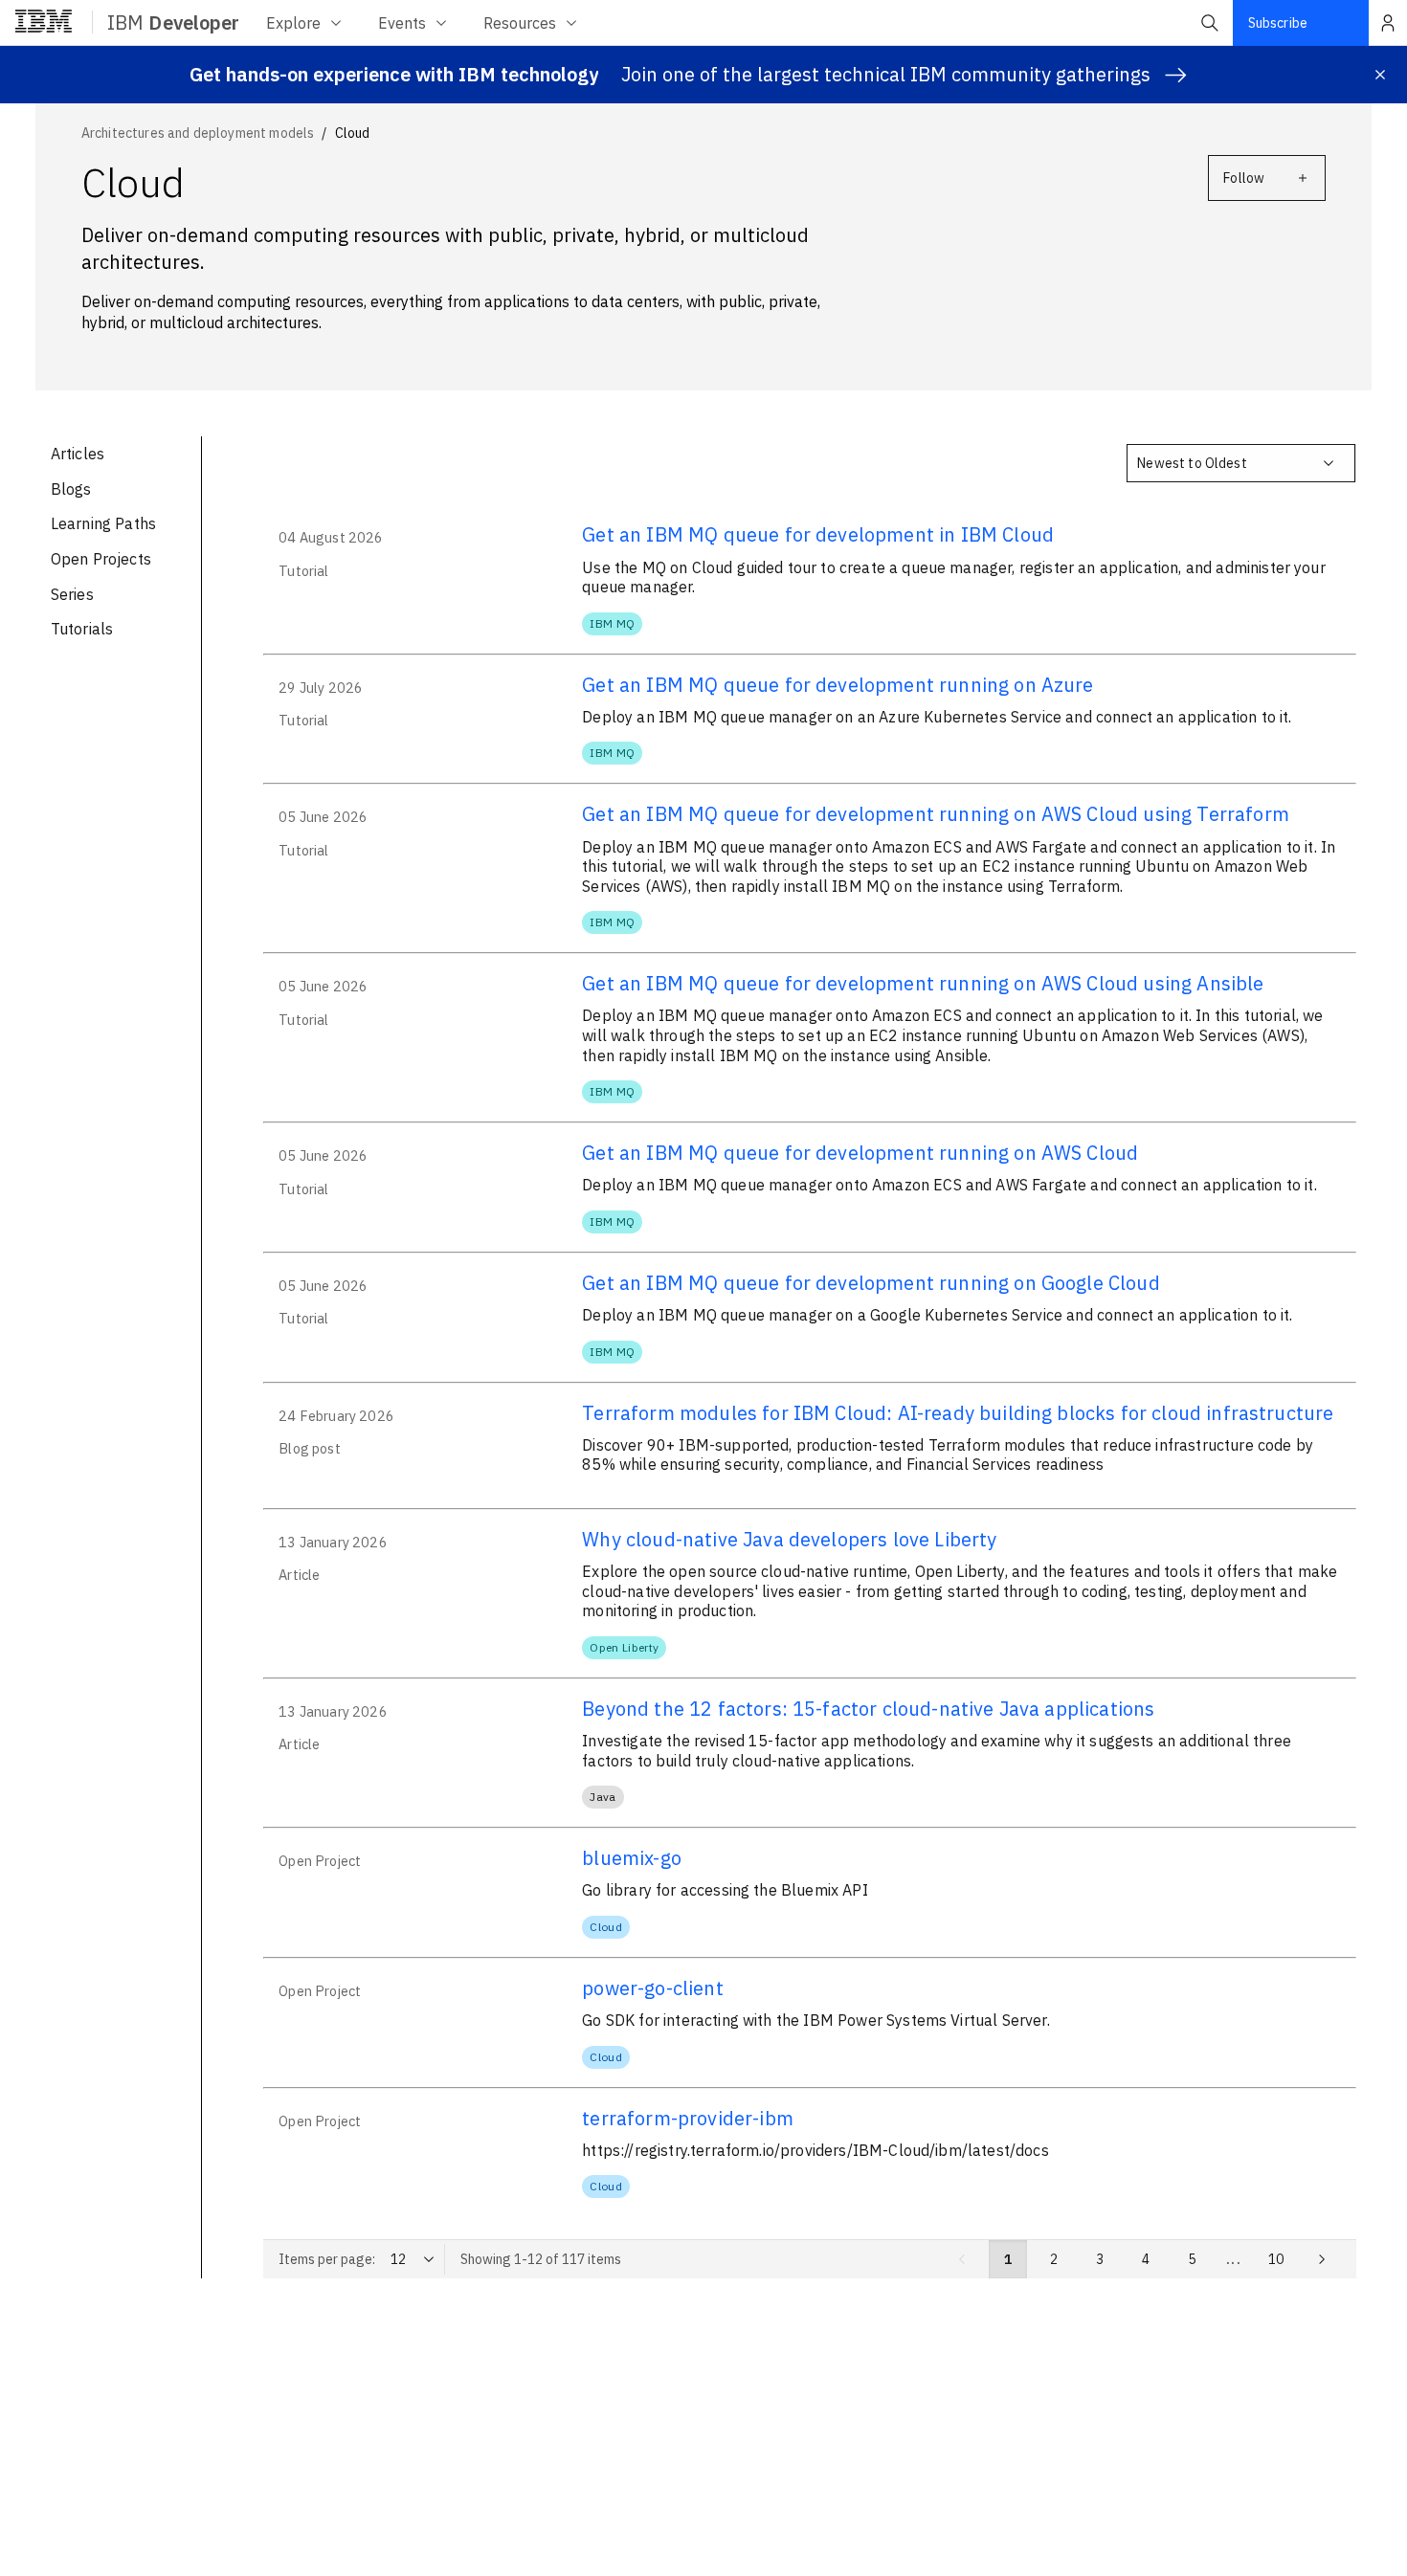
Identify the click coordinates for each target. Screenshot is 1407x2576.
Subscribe (1278, 23)
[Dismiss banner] (1380, 75)
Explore (293, 23)
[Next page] (1322, 2259)
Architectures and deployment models (198, 133)
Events (402, 23)
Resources (520, 23)
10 (1276, 2259)
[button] (1210, 23)
